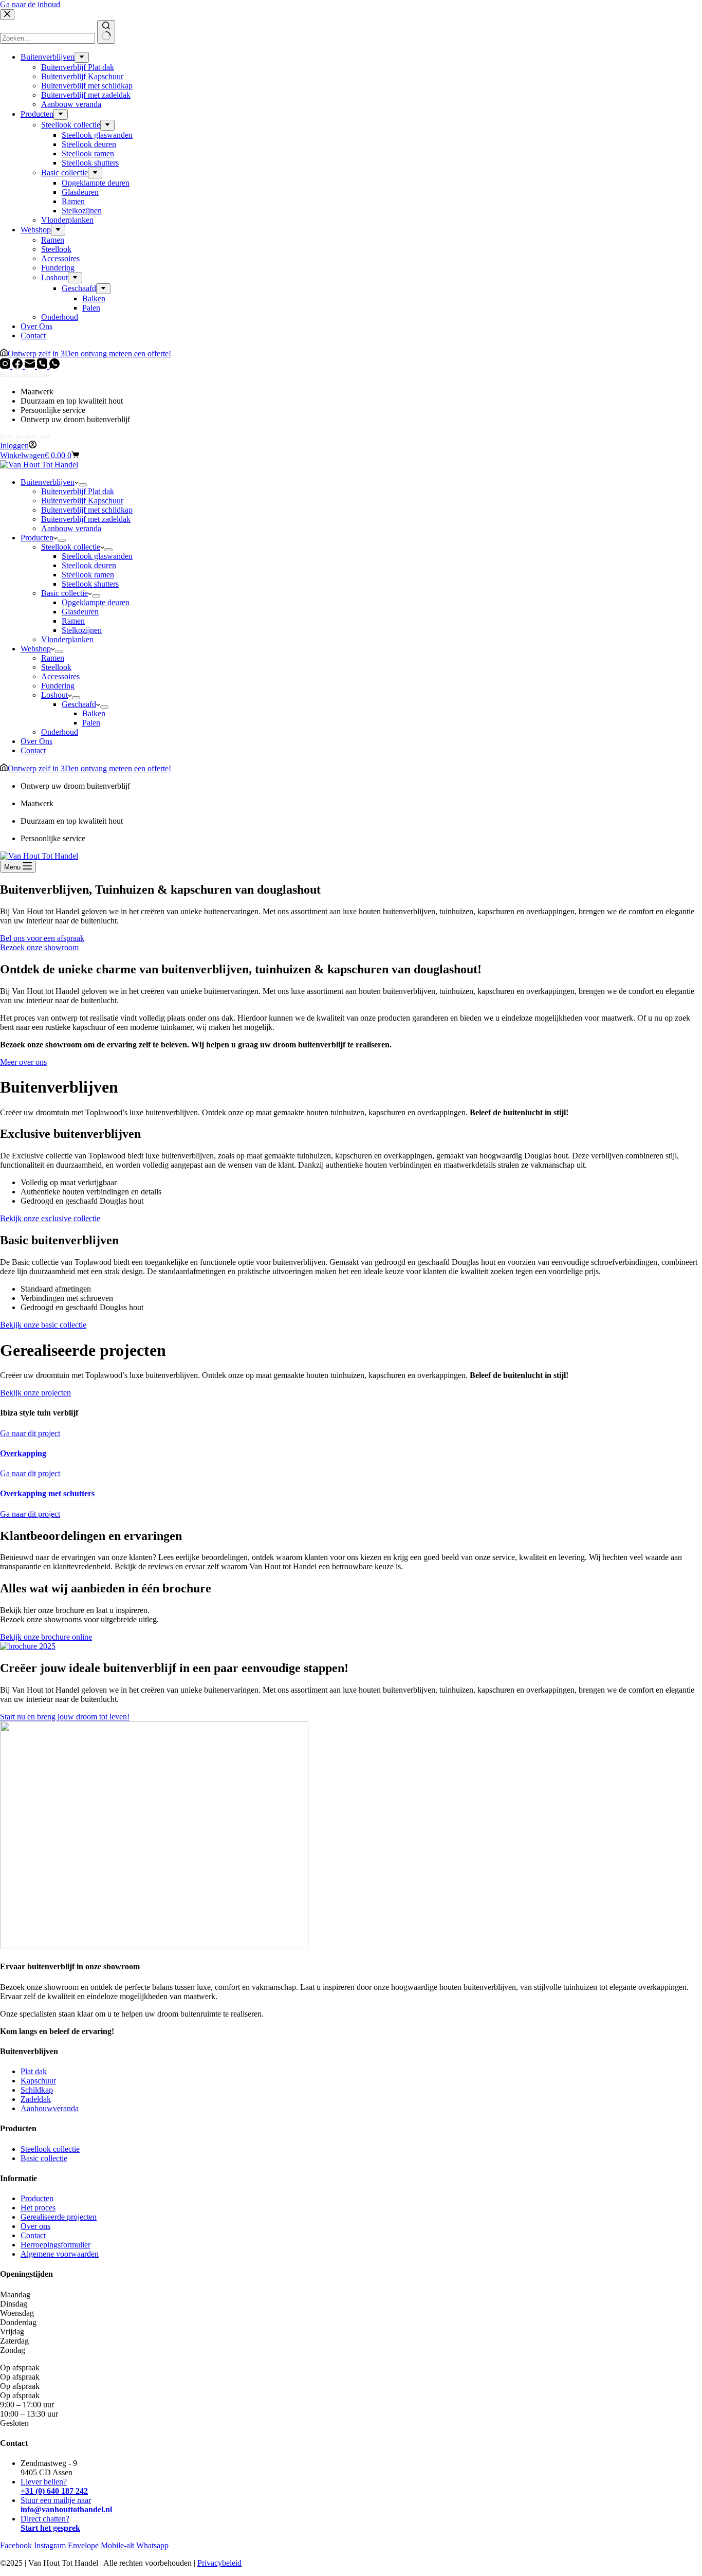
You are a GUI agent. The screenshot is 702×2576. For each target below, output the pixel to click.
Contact (33, 750)
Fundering (58, 686)
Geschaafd (79, 704)
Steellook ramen (88, 575)
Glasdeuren (80, 612)
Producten (37, 538)
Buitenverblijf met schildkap (87, 510)
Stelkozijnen (82, 630)
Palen (91, 723)
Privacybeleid (219, 2563)
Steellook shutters (90, 584)
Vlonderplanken (67, 639)
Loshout (54, 695)
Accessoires (60, 676)
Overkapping (23, 1453)
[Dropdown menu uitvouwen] (83, 485)
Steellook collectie (71, 547)
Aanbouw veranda (71, 528)
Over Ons (36, 741)
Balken (94, 713)
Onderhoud (60, 732)
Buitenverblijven (48, 482)
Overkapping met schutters (47, 1493)
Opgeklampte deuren (96, 602)
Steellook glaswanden (97, 556)
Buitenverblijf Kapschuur (82, 501)
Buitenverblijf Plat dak (78, 491)
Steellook (56, 667)
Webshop (36, 649)
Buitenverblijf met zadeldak (86, 519)
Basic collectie (64, 593)
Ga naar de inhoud (30, 4)
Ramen (73, 621)
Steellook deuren (89, 565)
